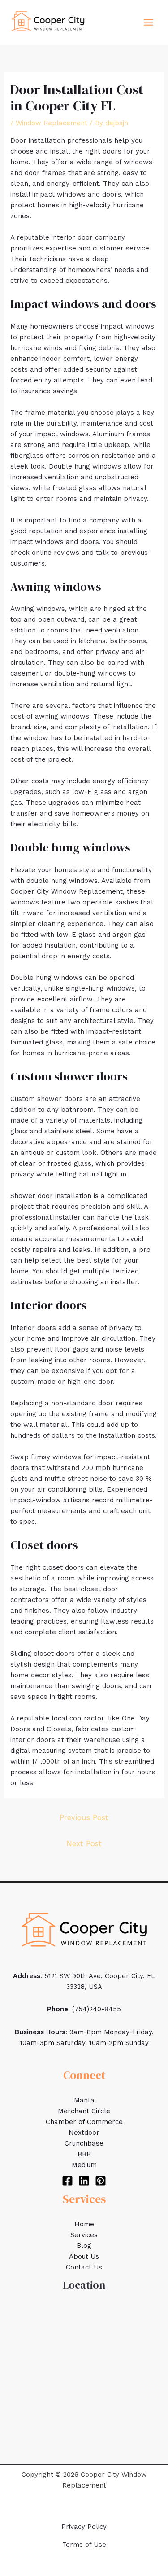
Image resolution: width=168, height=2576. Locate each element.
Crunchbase (84, 2143)
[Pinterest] (101, 2181)
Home (84, 2224)
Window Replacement (52, 123)
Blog (84, 2246)
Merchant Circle (84, 2111)
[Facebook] (67, 2181)
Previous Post (84, 1817)
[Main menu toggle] (149, 22)
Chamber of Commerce (84, 2122)
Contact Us (84, 2267)
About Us (84, 2256)
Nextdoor (84, 2133)
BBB (84, 2154)
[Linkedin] (84, 2181)
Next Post (84, 1843)
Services (84, 2235)
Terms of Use (84, 2545)
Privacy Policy (84, 2527)
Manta (84, 2100)
